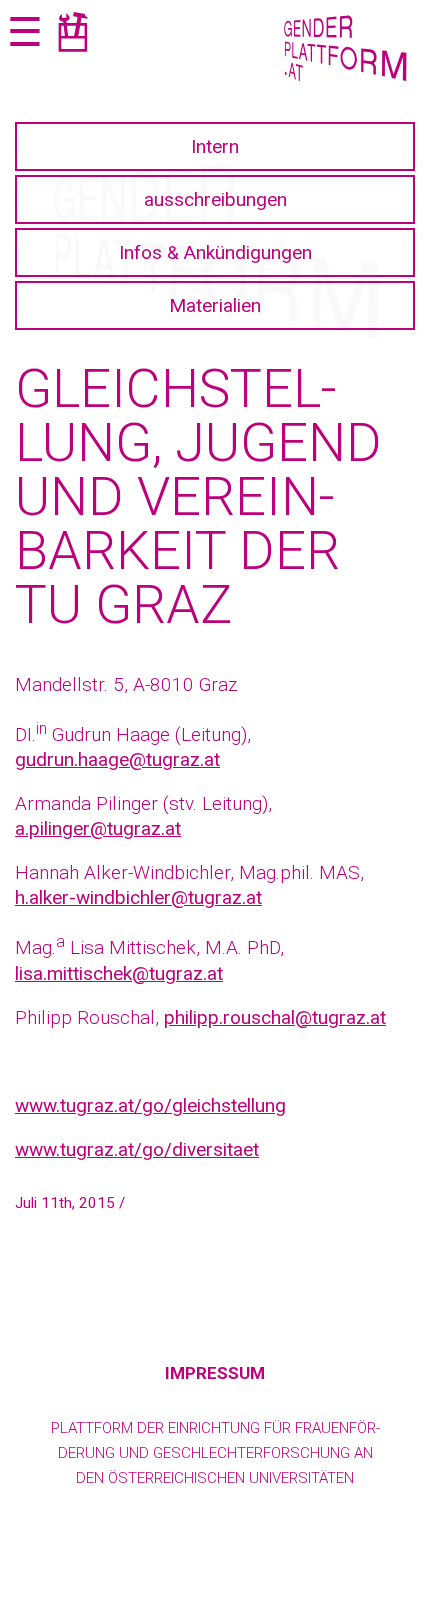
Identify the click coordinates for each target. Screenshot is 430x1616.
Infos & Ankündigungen (215, 252)
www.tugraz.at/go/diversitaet (137, 1149)
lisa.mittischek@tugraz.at (119, 973)
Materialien (215, 305)
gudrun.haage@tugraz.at (117, 759)
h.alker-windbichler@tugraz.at (138, 897)
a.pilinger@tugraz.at (98, 828)
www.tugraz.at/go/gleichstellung (150, 1105)
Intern (215, 146)
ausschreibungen (215, 199)
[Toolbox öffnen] (72, 35)
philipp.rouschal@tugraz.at (275, 1017)
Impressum (215, 1373)
